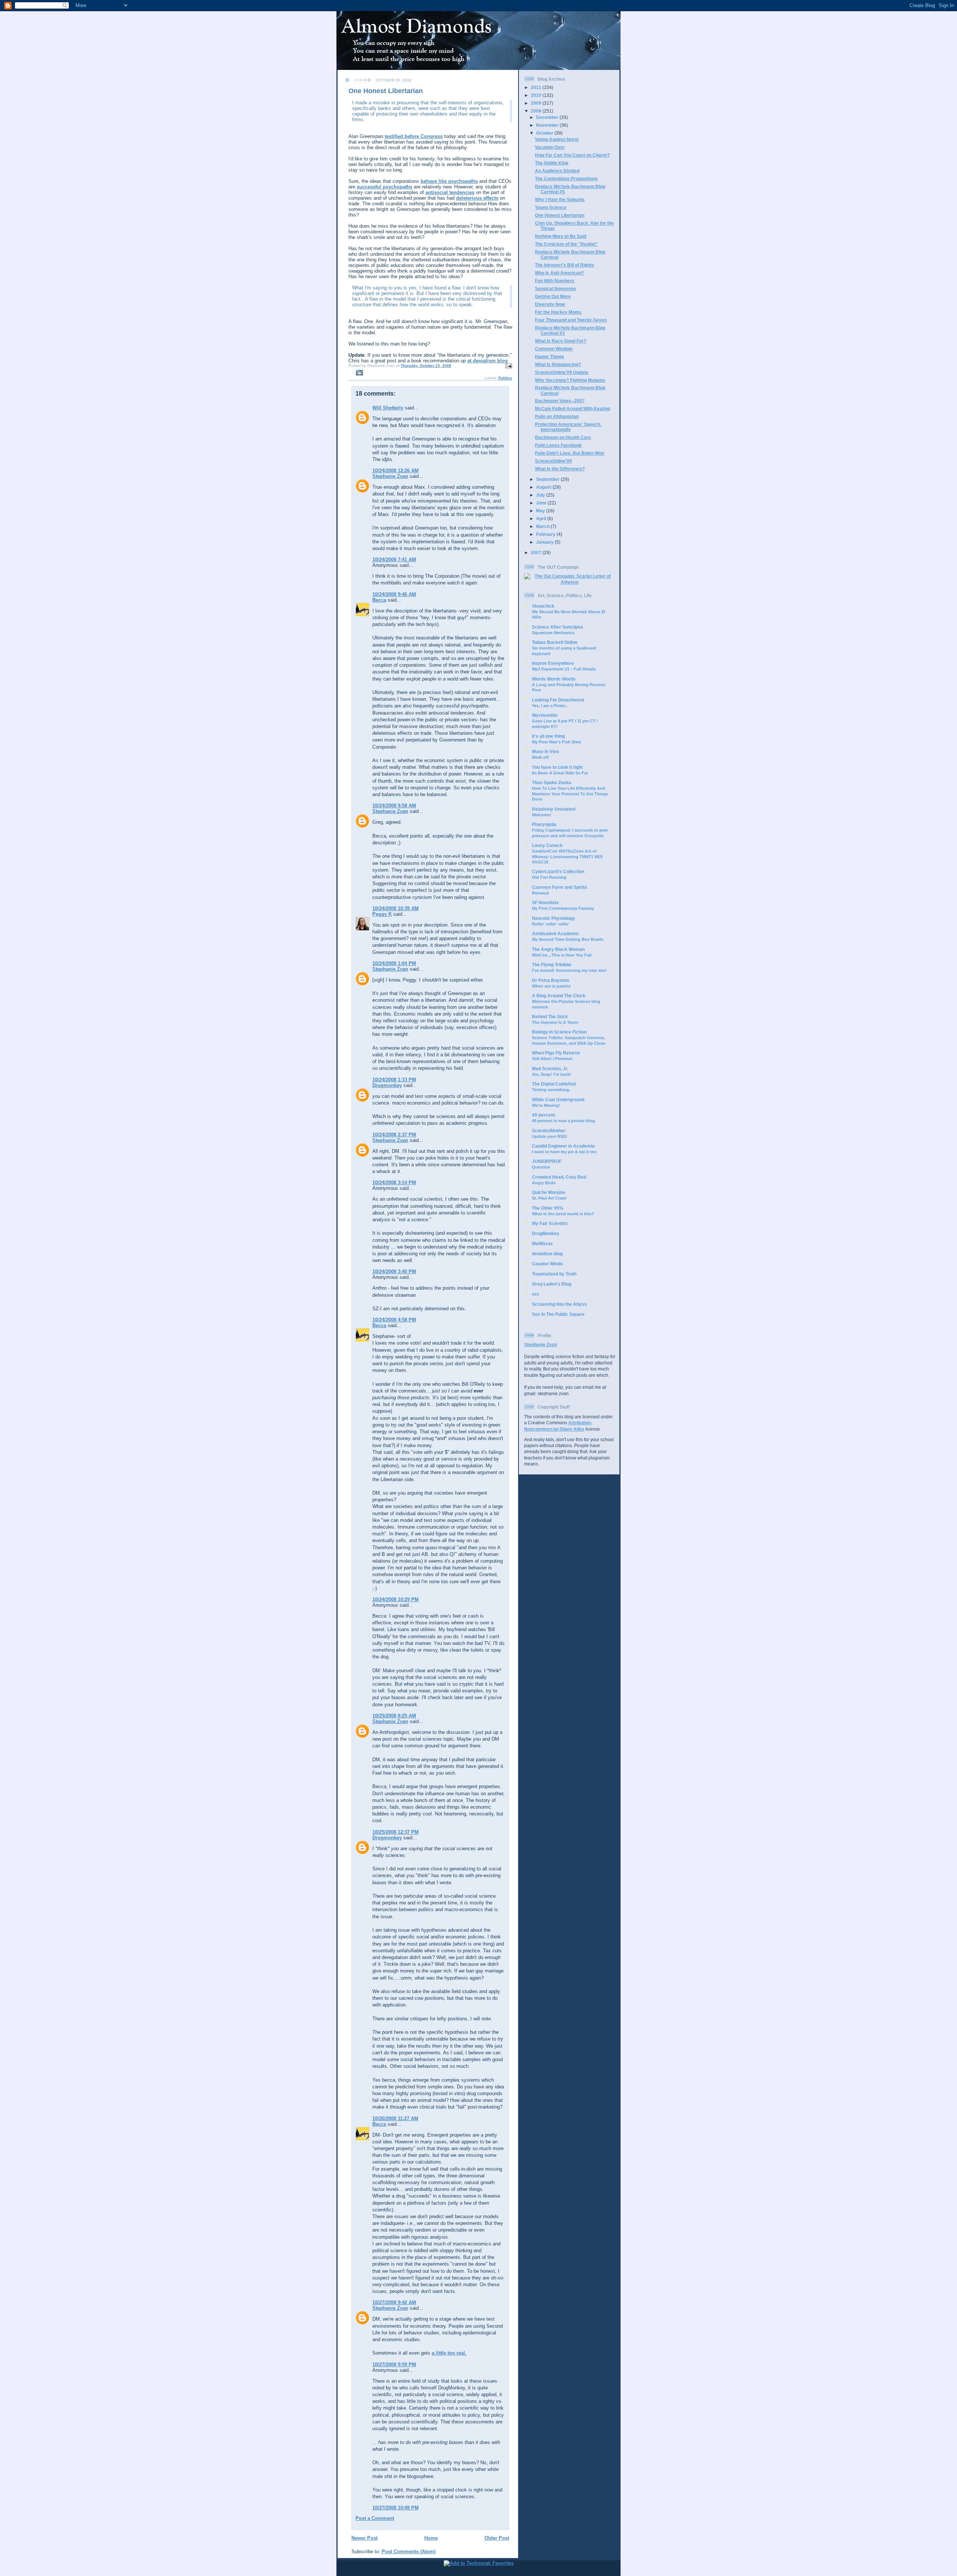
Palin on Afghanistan (557, 416)
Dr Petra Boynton (550, 980)
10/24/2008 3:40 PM (394, 1272)
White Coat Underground (558, 1100)
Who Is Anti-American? (559, 273)
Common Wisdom (554, 349)
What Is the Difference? (560, 469)
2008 (537, 111)
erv (536, 1294)
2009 (537, 103)
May (541, 511)
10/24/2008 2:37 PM (394, 1135)
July (541, 495)
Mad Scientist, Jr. (550, 1069)
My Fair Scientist (550, 1223)
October (545, 133)
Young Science (551, 207)
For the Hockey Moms (558, 312)
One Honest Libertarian (386, 91)
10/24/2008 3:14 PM (394, 1183)
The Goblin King (552, 163)
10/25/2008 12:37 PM (396, 1832)
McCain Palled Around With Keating (573, 409)
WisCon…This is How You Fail (562, 955)
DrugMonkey (546, 1233)
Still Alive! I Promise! (552, 1059)
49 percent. (544, 1115)
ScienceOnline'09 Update (562, 372)
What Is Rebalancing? (558, 364)
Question (541, 1167)
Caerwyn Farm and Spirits (560, 887)
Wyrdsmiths (545, 715)
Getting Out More (553, 296)
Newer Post (364, 2538)
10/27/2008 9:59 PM (394, 2365)
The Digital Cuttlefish (554, 1084)
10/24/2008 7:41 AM (394, 560)
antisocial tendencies (450, 192)
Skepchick (543, 606)
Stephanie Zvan (390, 476)
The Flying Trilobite (552, 965)
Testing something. (551, 1090)
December (548, 117)
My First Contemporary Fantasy (563, 908)
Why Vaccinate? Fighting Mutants (570, 380)
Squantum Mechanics (553, 633)
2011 (537, 87)
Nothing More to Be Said (561, 236)
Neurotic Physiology (553, 918)
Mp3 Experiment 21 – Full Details (564, 669)
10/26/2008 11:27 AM (395, 2118)
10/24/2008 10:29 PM (396, 1599)
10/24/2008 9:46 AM (394, 594)
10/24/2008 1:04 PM (394, 963)
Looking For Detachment (558, 700)
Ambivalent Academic (556, 934)
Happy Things (550, 357)
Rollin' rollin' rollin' (551, 924)
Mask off (540, 757)
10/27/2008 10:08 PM (396, 2508)
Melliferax (542, 1244)
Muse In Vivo (545, 751)
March (543, 526)
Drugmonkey (387, 1085)
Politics (505, 378)
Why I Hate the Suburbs (560, 199)
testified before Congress (414, 136)
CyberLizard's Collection (558, 871)
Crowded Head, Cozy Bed (559, 1177)
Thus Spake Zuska (552, 782)
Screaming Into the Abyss (559, 1304)
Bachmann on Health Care (563, 437)
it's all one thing (548, 736)
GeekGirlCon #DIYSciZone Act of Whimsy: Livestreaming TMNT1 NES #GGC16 (567, 856)
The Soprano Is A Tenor (555, 1022)
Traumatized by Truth (554, 1274)
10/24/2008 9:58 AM (394, 806)
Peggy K (382, 914)
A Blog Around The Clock (559, 996)
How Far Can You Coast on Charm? (572, 155)
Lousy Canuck (547, 845)
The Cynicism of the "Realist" (566, 244)
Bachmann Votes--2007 (560, 401)
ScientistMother (549, 1131)
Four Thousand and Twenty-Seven (571, 320)
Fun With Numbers (555, 281)
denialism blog (547, 1254)
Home (431, 2538)
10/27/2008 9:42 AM (394, 2302)
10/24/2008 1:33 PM (394, 1080)
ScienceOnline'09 (553, 461)
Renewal (540, 893)
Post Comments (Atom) (409, 2552)
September (548, 479)
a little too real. (449, 2353)
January (545, 542)
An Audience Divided (557, 171)
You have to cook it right (557, 767)
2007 (537, 552)
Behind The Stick (550, 1017)
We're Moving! (546, 1105)
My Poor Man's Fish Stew (557, 742)
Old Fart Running (549, 877)
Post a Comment (375, 2518)
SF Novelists (545, 902)
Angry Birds (544, 1183)
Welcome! (542, 815)
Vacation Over (550, 147)
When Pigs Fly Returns (556, 1053)
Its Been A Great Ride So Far (560, 773)
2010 (537, 95)
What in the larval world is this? (563, 1214)
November (548, 125)
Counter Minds (547, 1264)
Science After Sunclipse (558, 627)
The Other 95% (548, 1208)
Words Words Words (554, 679)
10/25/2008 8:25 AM (394, 1716)
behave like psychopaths (449, 181)
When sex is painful (551, 986)
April (542, 518)
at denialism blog (487, 361)
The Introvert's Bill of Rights (564, 265)
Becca (379, 600)
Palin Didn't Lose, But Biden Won (570, 453)
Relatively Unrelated (554, 809)
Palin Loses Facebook (558, 445)
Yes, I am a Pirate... (550, 706)
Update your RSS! (550, 1136)
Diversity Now (550, 304)
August (544, 487)
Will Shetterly (388, 408)
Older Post (497, 2538)
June (542, 503)
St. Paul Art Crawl (549, 1198)
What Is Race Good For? (561, 341)
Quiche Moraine (549, 1192)
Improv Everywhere (553, 663)
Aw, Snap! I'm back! (552, 1074)
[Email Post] (508, 366)
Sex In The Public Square (558, 1314)
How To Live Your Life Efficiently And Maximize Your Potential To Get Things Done (570, 794)
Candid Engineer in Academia (563, 1146)
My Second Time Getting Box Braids (568, 939)
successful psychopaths (384, 187)
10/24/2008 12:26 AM (396, 471)
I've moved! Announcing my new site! (569, 970)
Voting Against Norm (557, 139)
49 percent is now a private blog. (564, 1121)
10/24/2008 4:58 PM (394, 1320)
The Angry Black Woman (558, 949)
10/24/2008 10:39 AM (396, 908)
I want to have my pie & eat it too (564, 1152)
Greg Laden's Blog (552, 1284)
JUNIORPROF (547, 1161)
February (546, 534)
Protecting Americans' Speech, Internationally (568, 427)
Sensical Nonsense (556, 288)
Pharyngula (544, 824)
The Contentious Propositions (566, 179)
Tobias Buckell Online (555, 642)
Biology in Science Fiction (559, 1032)
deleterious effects (477, 198)
